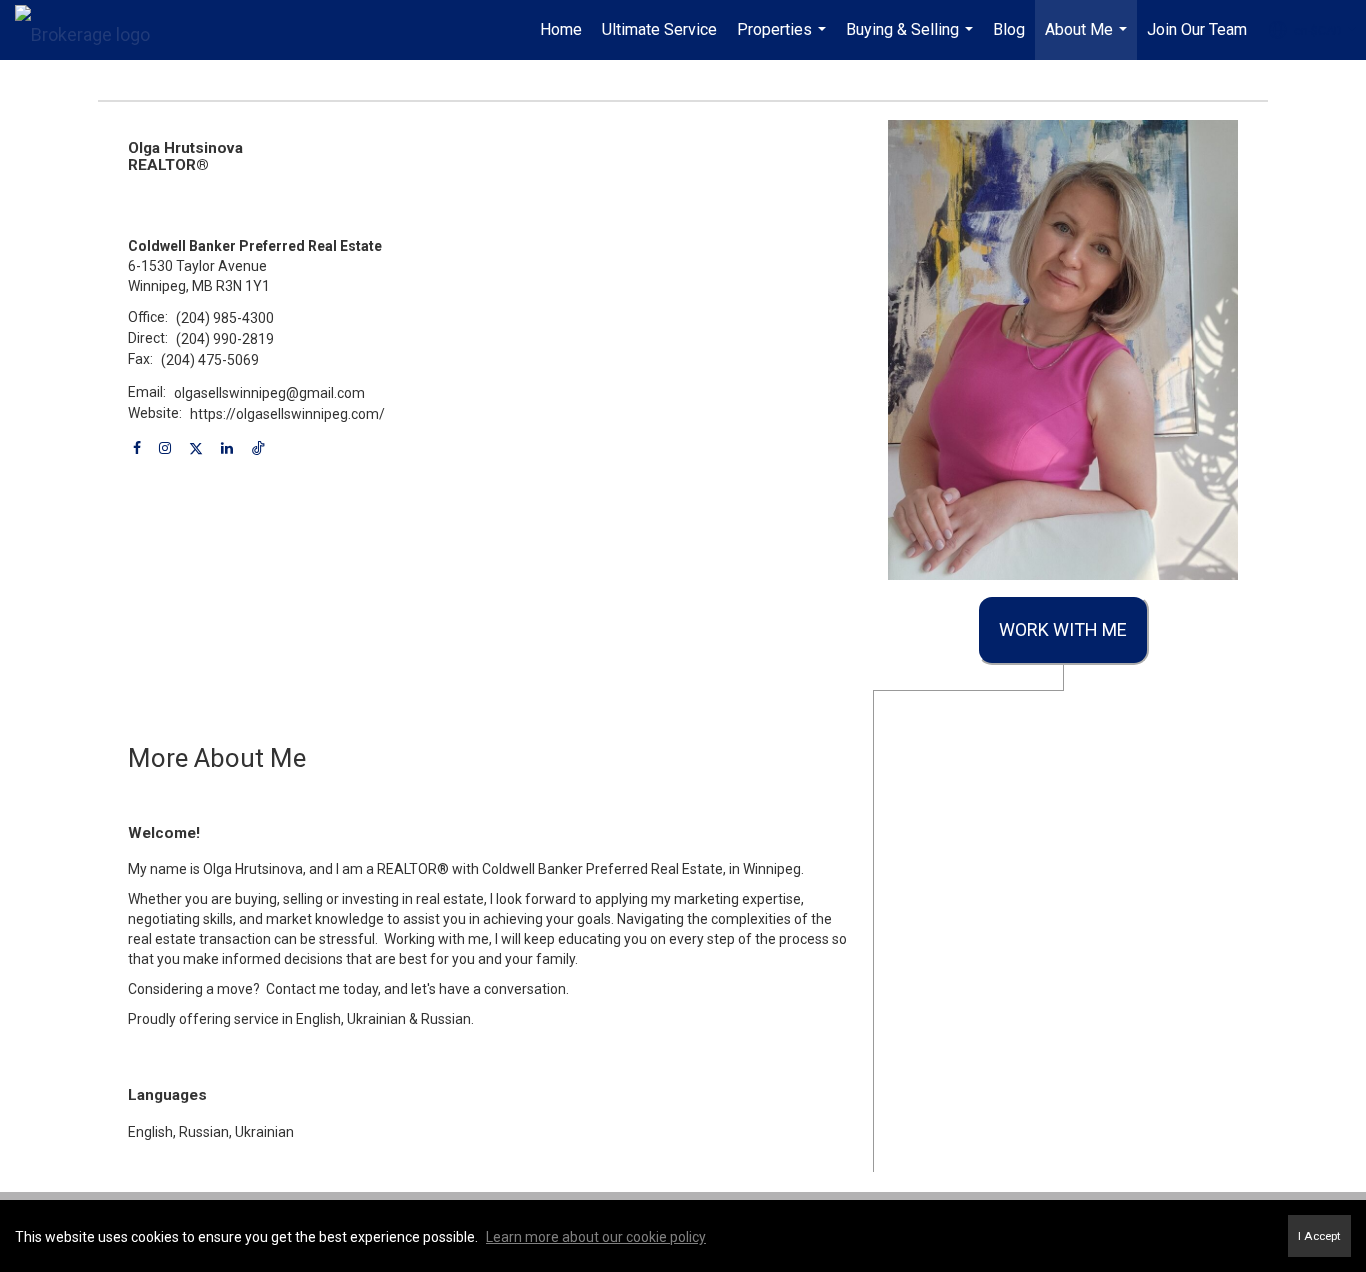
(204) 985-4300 (225, 318)
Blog (1009, 29)
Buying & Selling (912, 40)
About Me (1088, 40)
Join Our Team (1197, 29)
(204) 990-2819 (225, 339)
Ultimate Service (659, 29)
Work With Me (1063, 629)
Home (561, 29)
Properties (784, 40)
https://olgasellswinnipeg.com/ (287, 414)
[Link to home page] (92, 30)
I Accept (1319, 1236)
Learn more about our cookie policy (596, 1237)
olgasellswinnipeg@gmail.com (269, 393)
